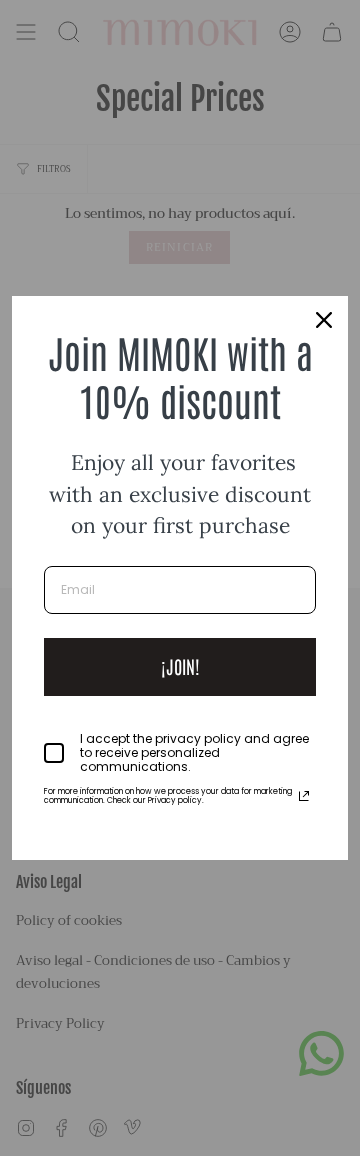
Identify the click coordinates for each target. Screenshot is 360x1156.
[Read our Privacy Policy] (304, 796)
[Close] (324, 320)
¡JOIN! (180, 666)
